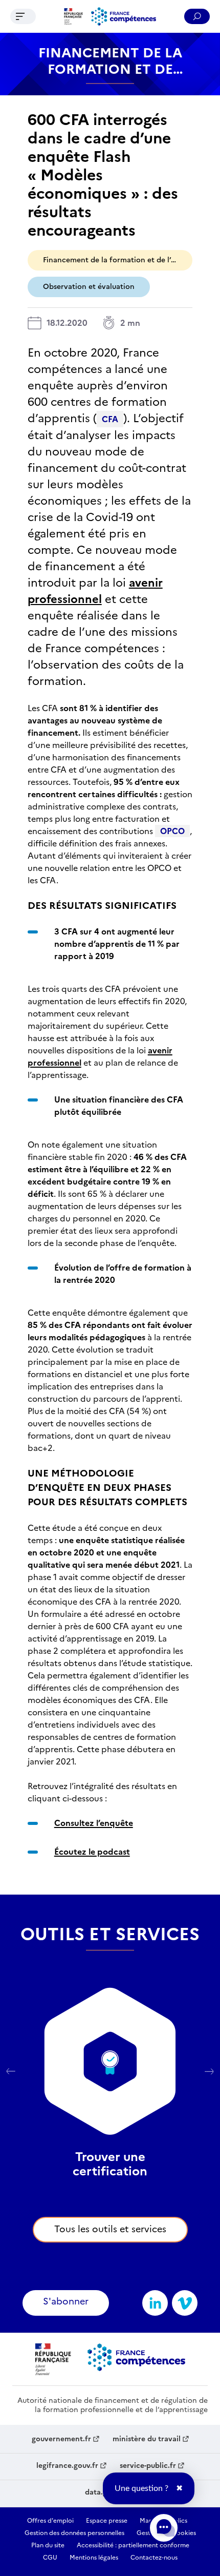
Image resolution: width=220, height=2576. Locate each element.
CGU (50, 2558)
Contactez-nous (154, 2558)
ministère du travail (147, 2439)
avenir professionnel (95, 591)
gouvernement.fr (61, 2439)
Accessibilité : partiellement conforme (133, 2545)
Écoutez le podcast (92, 1852)
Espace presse (107, 2521)
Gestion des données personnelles (74, 2533)
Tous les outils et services (110, 2229)
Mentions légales (94, 2558)
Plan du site (48, 2545)
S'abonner (66, 2301)
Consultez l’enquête (94, 1823)
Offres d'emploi (50, 2521)
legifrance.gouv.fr (67, 2466)
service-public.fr (148, 2466)
